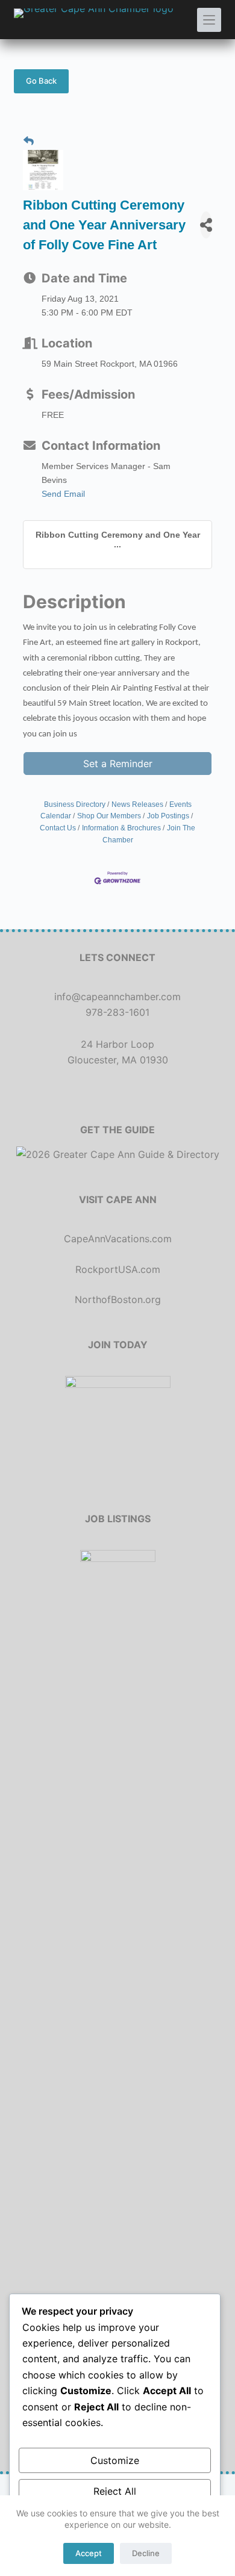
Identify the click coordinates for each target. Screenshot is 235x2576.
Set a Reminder (118, 764)
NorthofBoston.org (118, 1299)
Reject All (115, 2491)
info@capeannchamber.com (117, 997)
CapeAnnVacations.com (118, 1239)
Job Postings (168, 816)
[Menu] (209, 20)
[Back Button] (29, 142)
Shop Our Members (109, 816)
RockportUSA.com (118, 1269)
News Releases (137, 804)
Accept (89, 2553)
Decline (146, 2553)
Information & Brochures (121, 828)
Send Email (63, 494)
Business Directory (75, 804)
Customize (115, 2460)
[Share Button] (206, 225)
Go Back (41, 81)
